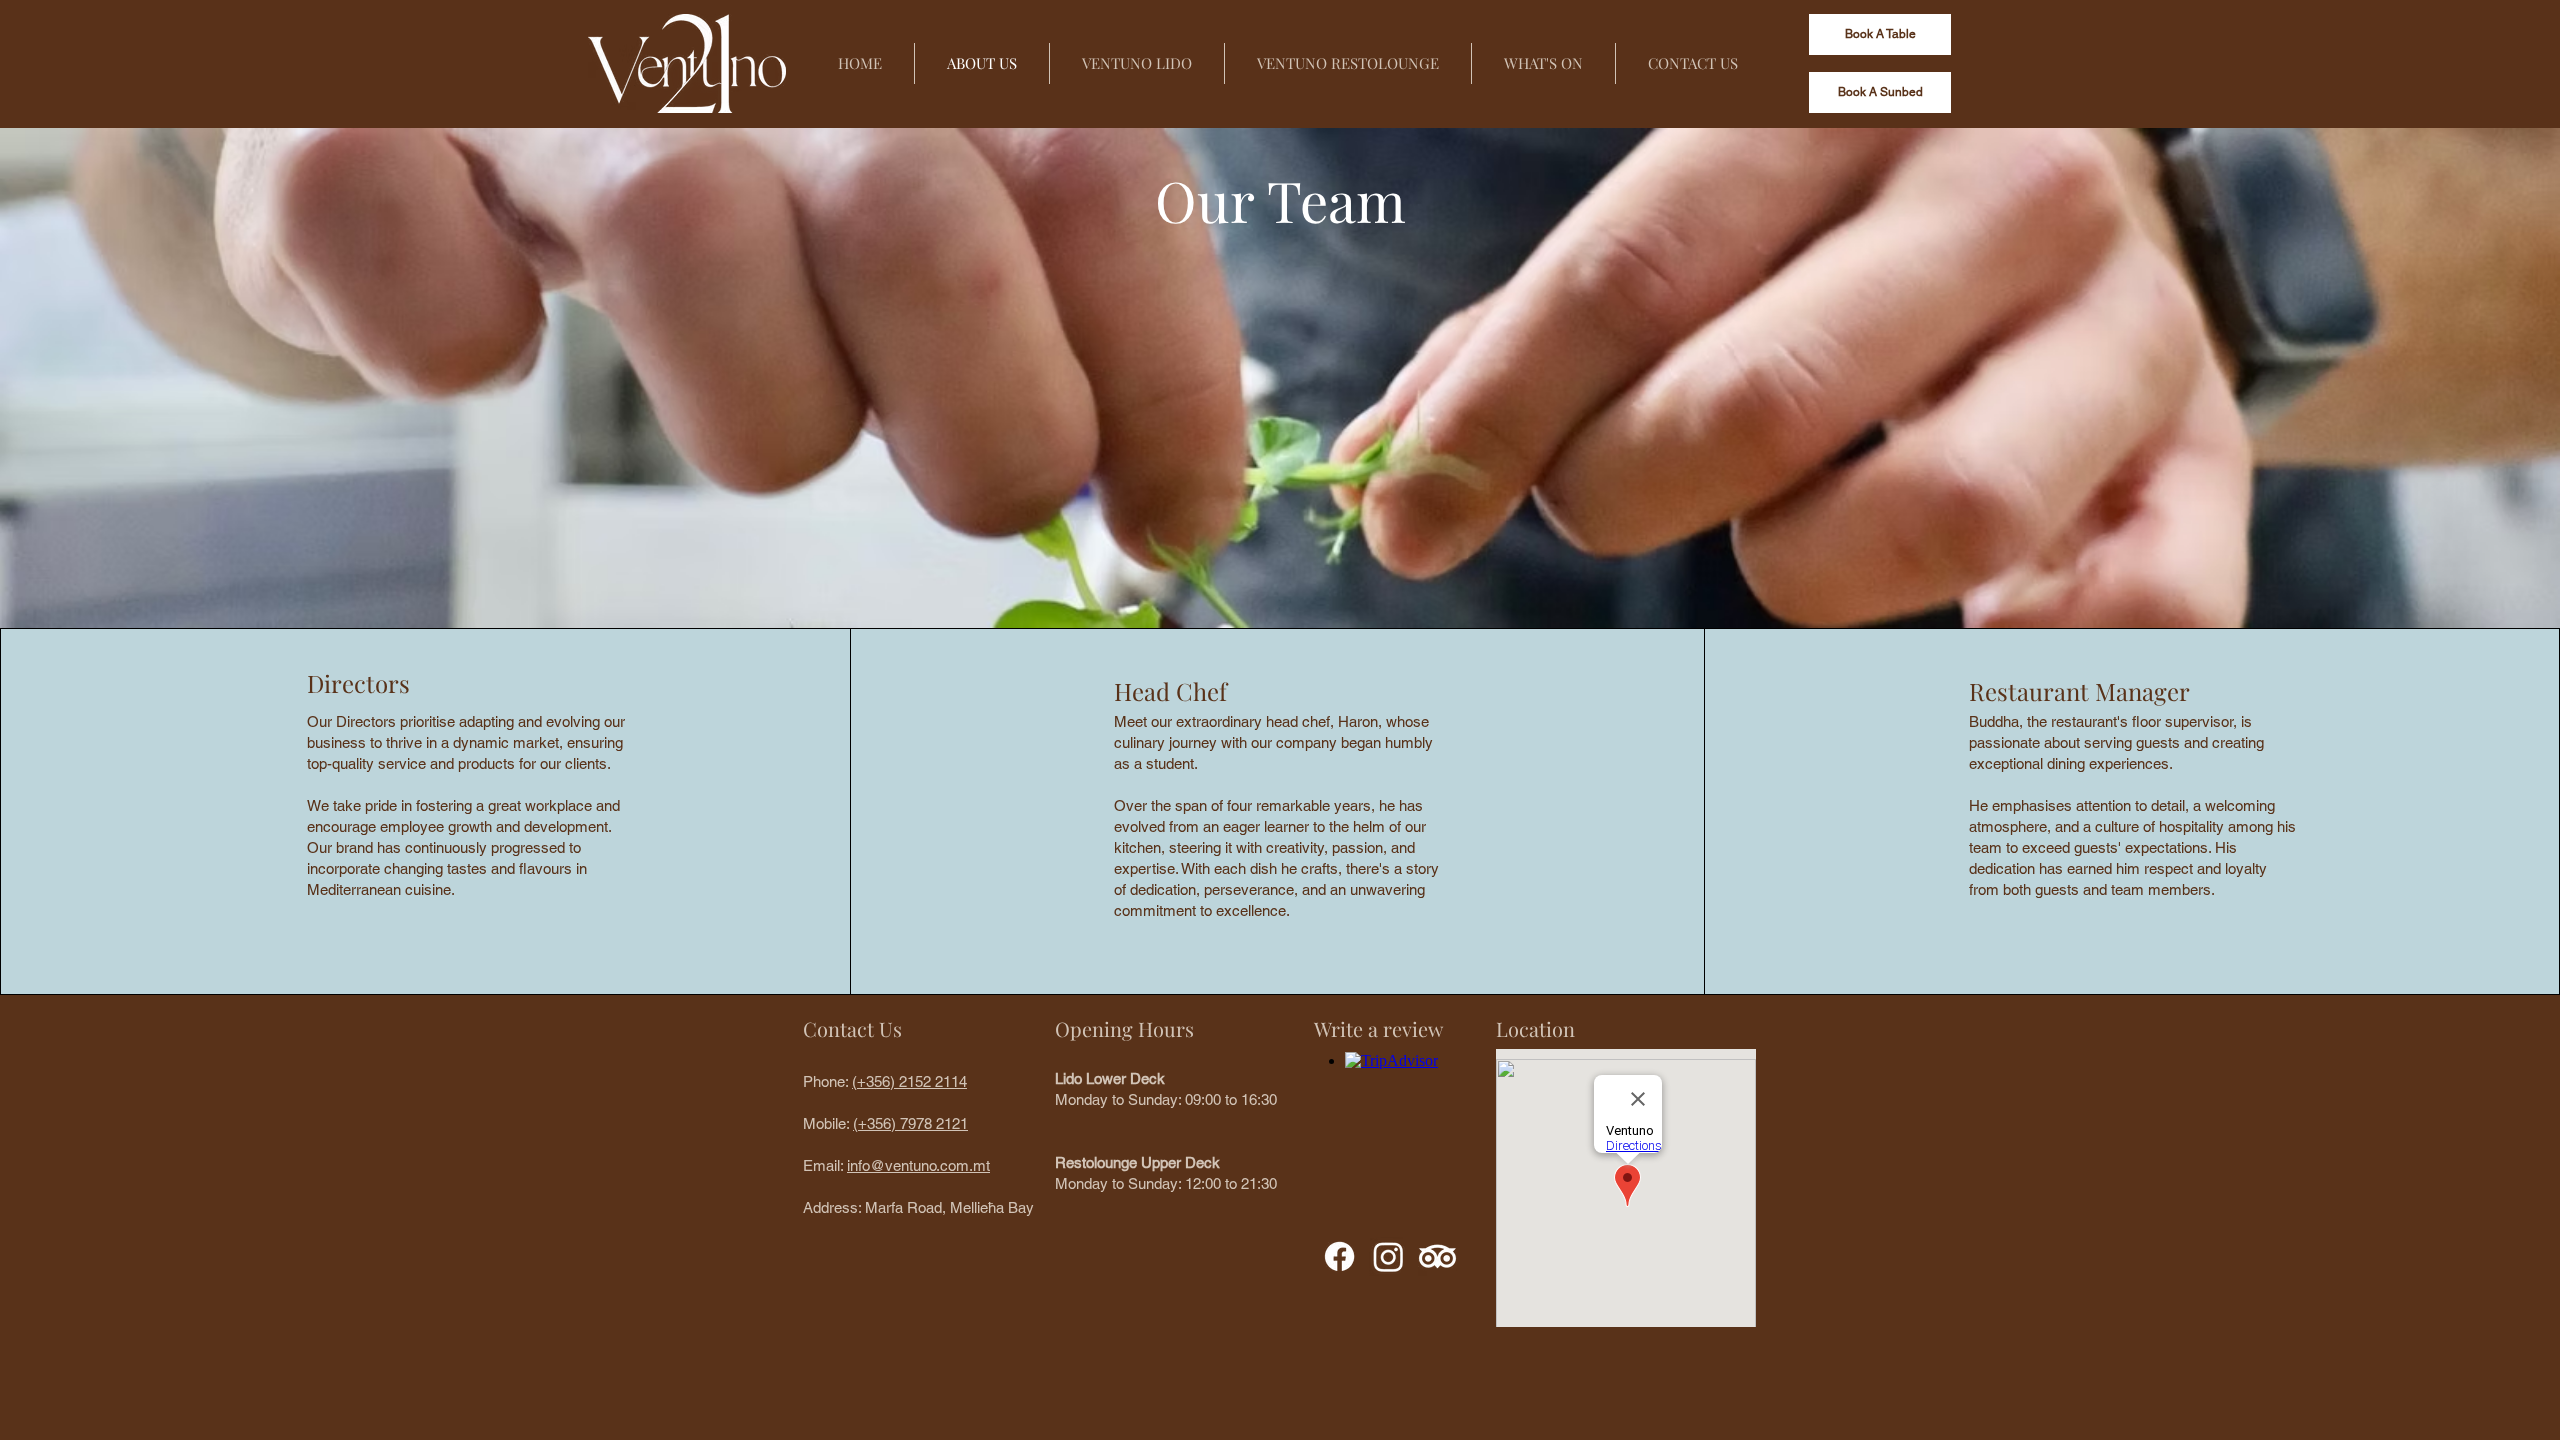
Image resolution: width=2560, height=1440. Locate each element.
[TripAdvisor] (1437, 1256)
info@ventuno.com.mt (918, 1165)
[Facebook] (1339, 1256)
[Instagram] (1388, 1256)
